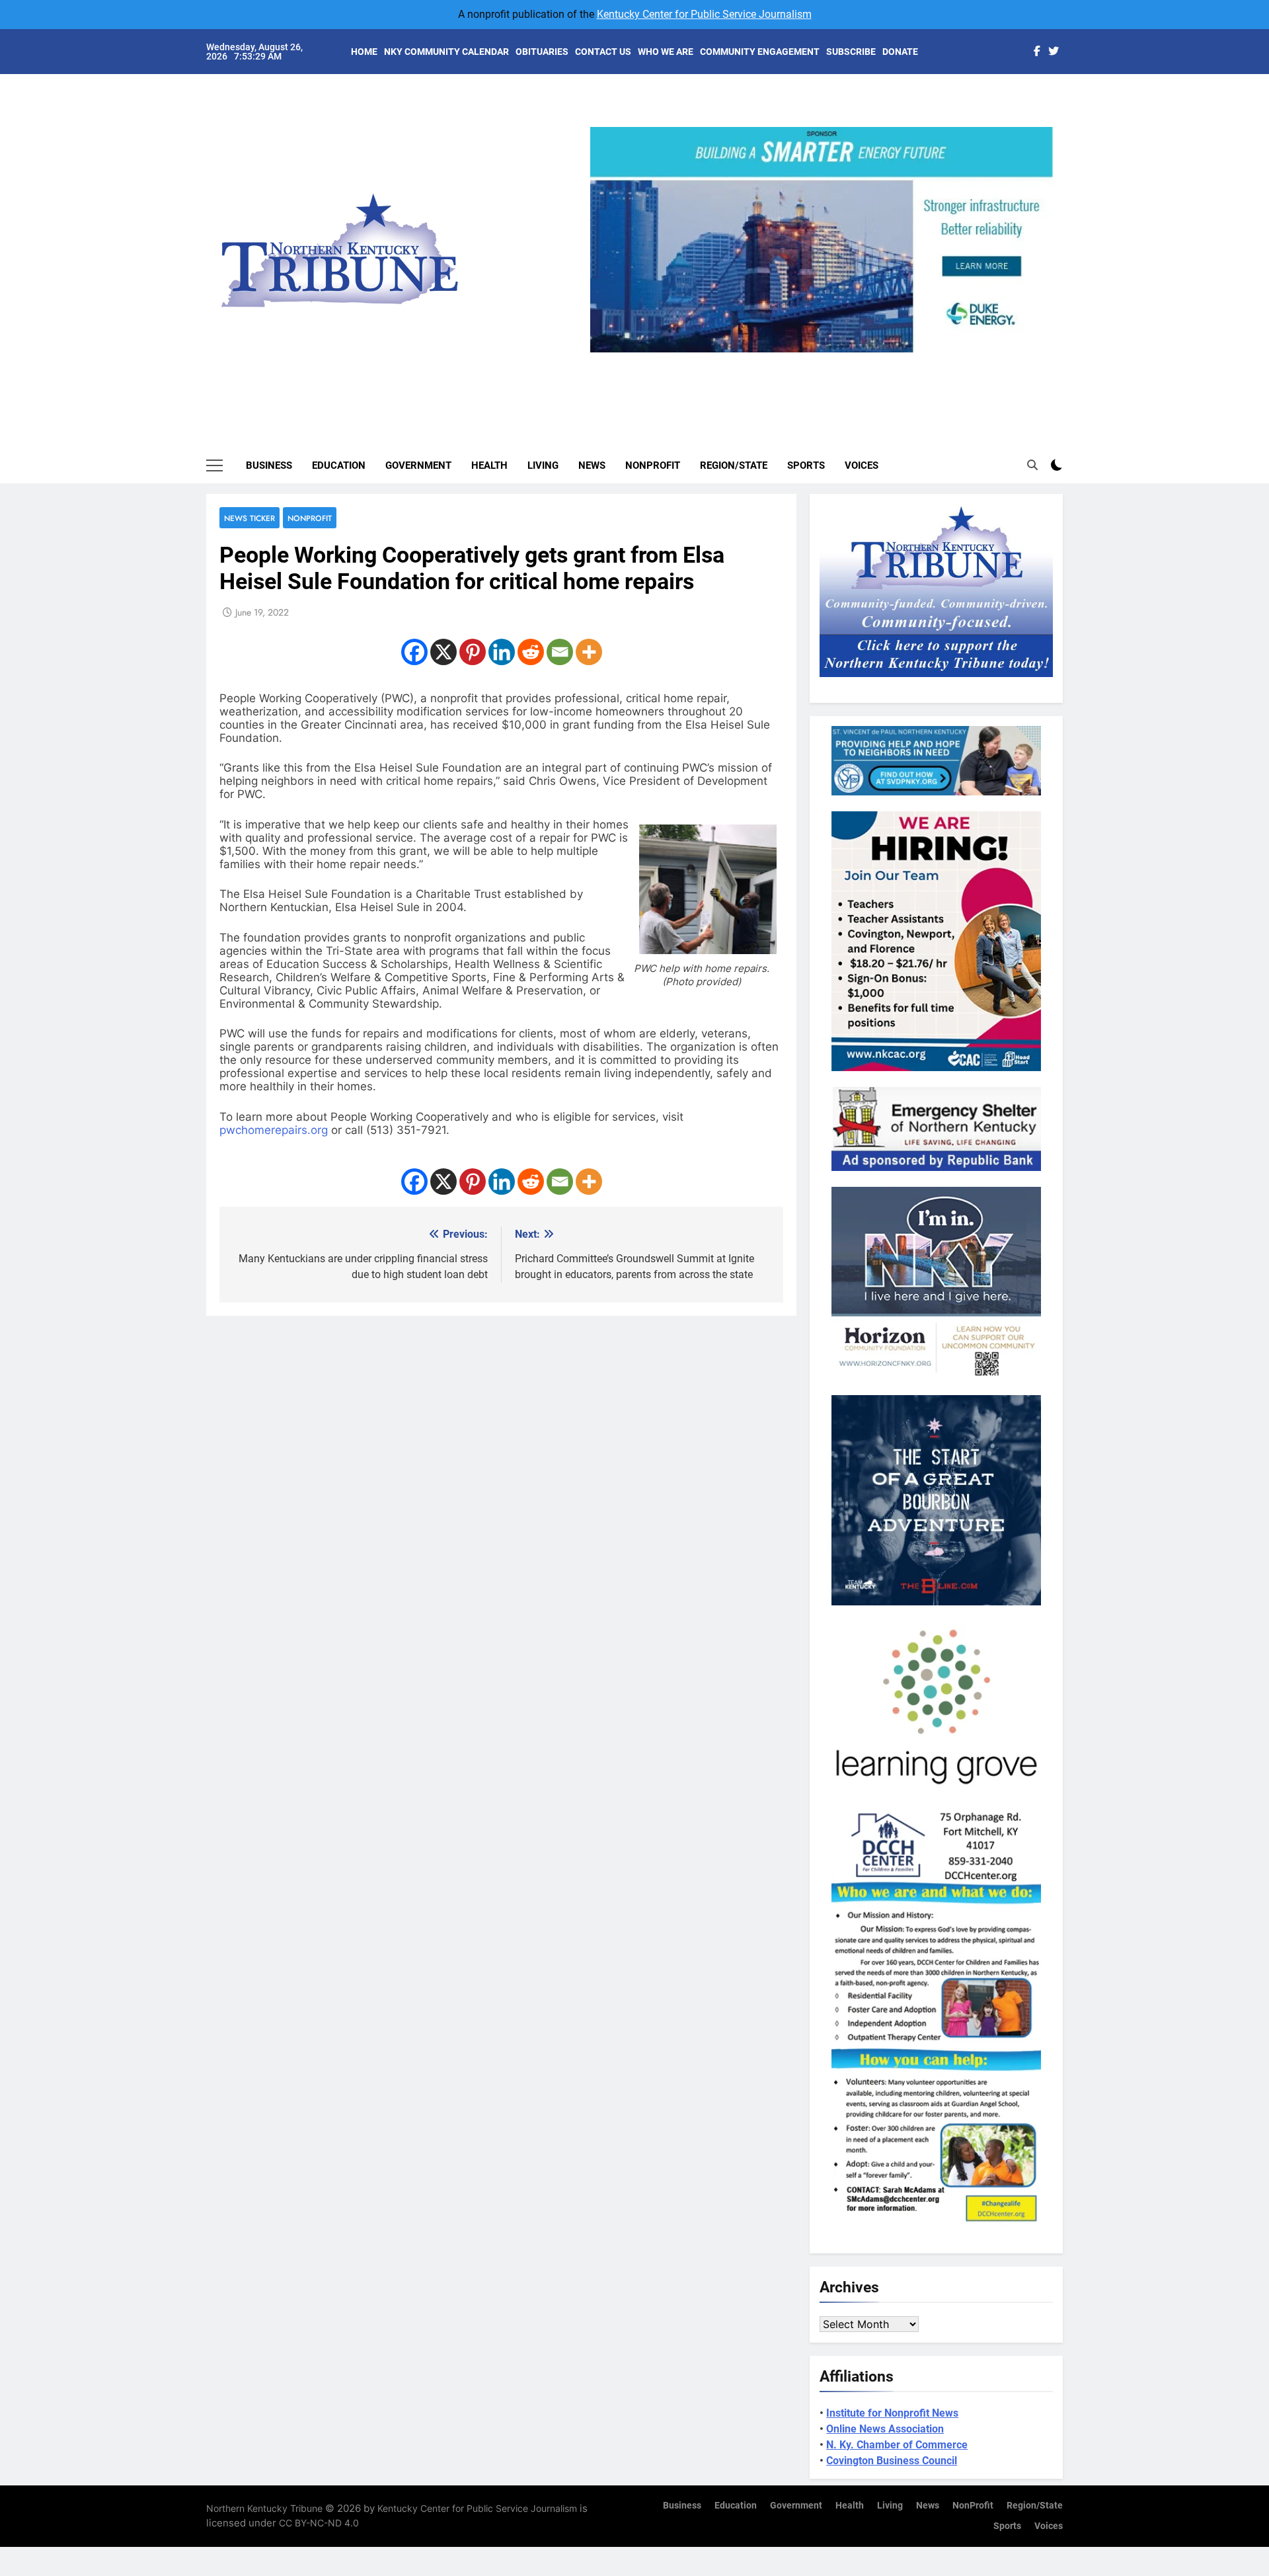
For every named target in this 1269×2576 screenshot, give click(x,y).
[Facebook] (414, 652)
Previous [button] (605, 352)
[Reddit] (531, 652)
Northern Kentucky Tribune (264, 2508)
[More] (589, 652)
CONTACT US (603, 52)
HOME (364, 52)
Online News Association (885, 2429)
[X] (443, 652)
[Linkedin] (502, 652)
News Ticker (250, 518)
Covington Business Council (892, 2461)
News (592, 465)
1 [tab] (778, 360)
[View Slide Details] (871, 240)
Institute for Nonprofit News (892, 2413)
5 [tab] (875, 360)
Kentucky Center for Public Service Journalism (704, 14)
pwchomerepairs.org (274, 1130)
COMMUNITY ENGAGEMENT (760, 52)
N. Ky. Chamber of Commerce (897, 2445)
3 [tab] (827, 360)
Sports (806, 465)
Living (543, 465)
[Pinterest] (473, 652)
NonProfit (653, 465)
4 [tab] (851, 360)
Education (339, 465)
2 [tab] (802, 360)
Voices (862, 465)
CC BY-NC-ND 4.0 (319, 2523)
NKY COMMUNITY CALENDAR (446, 52)
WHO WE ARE (666, 52)
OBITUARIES (542, 52)
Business (269, 465)
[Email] (560, 652)
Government (418, 465)
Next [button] (1038, 352)
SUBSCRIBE (851, 52)
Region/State (734, 465)
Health (489, 465)
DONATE (900, 52)
